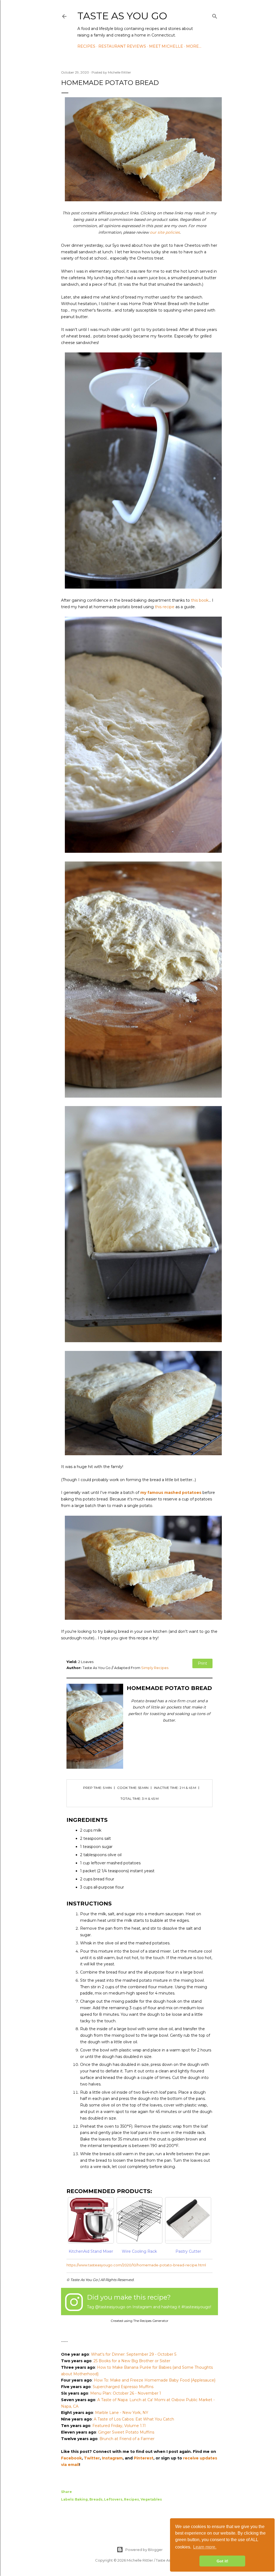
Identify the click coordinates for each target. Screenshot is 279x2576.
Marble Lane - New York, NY (122, 2413)
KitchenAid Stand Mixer (91, 2251)
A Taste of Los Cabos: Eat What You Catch (134, 2419)
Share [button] (66, 2492)
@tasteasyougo (110, 2307)
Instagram (112, 2458)
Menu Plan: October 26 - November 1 (126, 2393)
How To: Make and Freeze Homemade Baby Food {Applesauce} (155, 2380)
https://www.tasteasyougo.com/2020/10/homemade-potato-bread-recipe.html (136, 2265)
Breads (96, 2499)
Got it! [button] (222, 2561)
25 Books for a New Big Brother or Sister (132, 2361)
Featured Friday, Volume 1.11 (119, 2426)
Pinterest (144, 2458)
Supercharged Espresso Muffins (123, 2387)
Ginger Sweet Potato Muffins (126, 2432)
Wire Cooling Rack (139, 2251)
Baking (81, 2499)
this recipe (165, 607)
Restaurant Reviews (122, 46)
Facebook (71, 2458)
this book (200, 600)
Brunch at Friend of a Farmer (127, 2439)
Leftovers (113, 2499)
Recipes (86, 46)
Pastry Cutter (188, 2251)
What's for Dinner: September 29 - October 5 (134, 2354)
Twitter (92, 2458)
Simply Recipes (155, 1668)
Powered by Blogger (144, 2550)
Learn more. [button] (205, 2547)
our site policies (165, 232)
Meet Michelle (166, 46)
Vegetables (151, 2499)
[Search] (215, 15)
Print (202, 1663)
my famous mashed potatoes (171, 1493)
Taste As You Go (122, 16)
